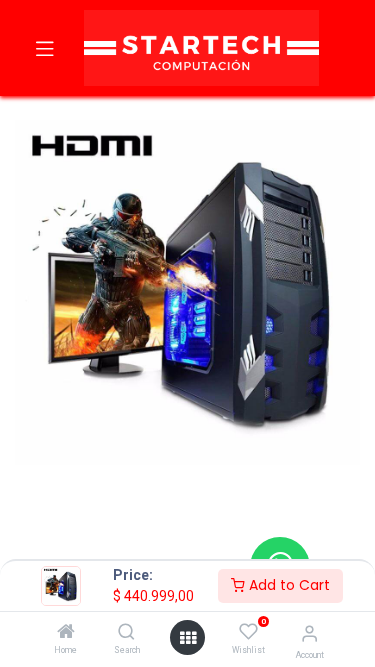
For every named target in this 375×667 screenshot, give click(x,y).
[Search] (126, 633)
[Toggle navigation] (45, 48)
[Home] (66, 633)
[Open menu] (188, 638)
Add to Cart (287, 585)
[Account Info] (309, 633)
